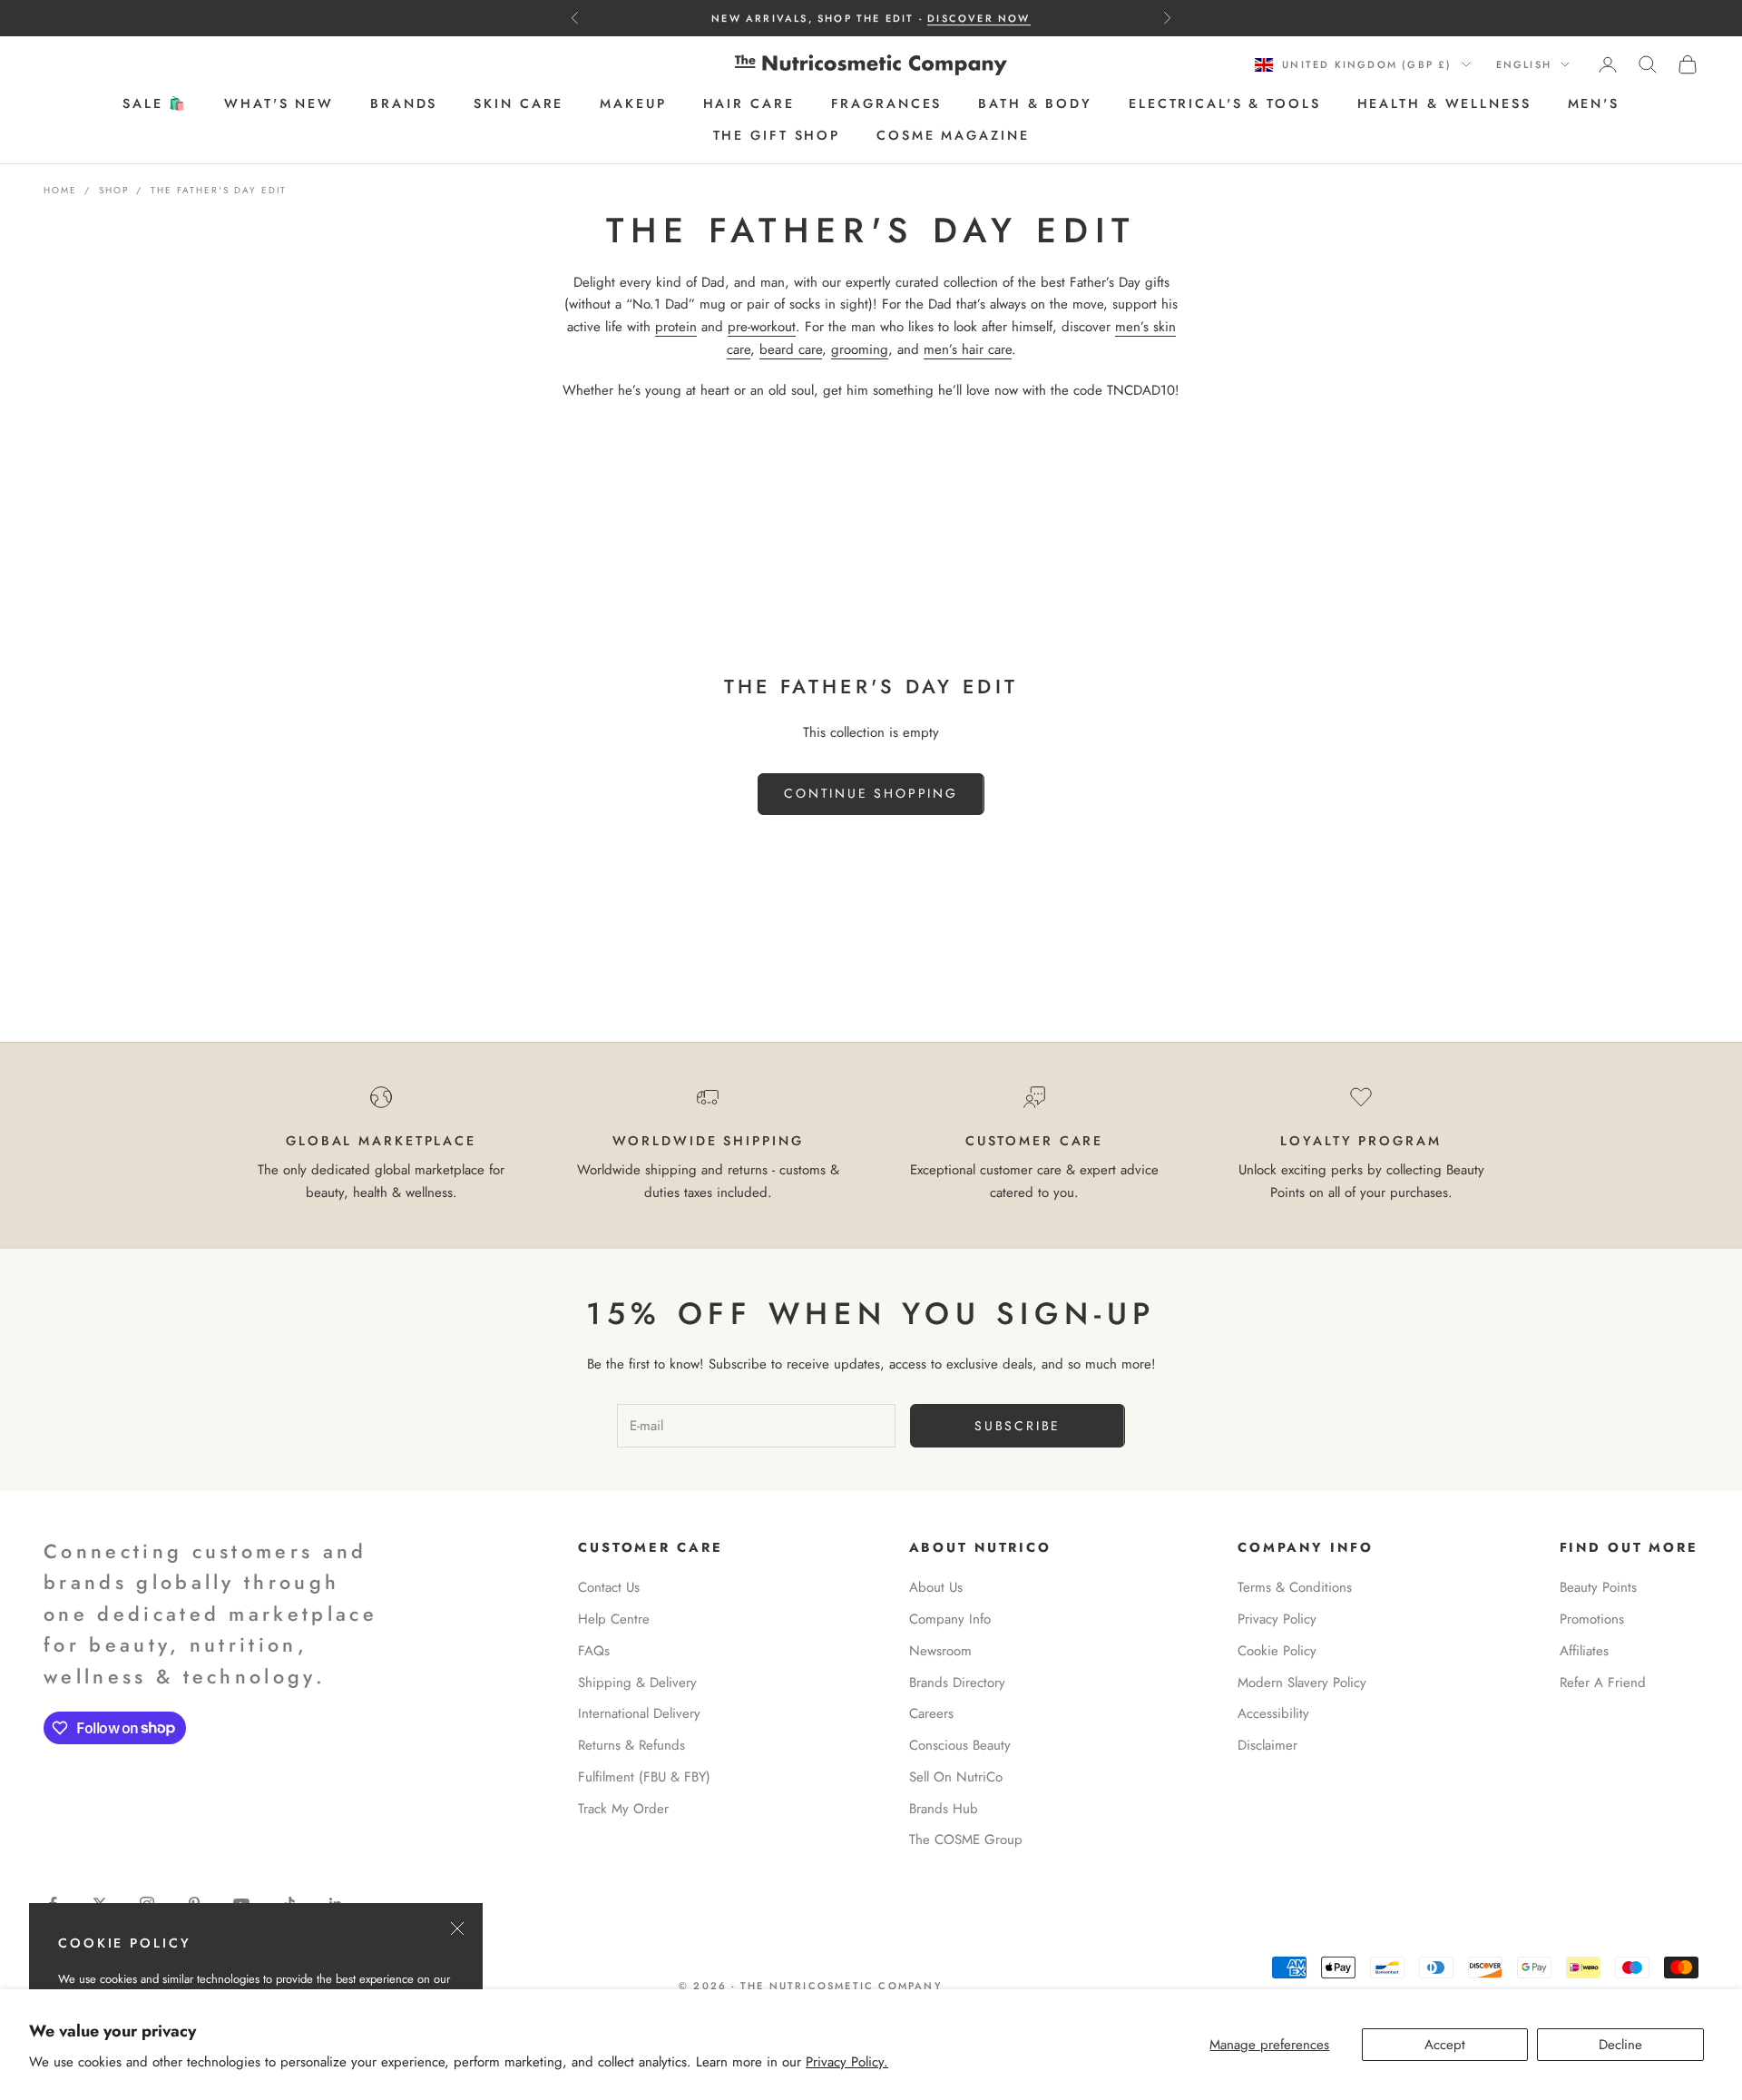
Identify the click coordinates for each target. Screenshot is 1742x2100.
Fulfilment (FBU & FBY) (644, 1777)
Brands (404, 104)
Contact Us (609, 1587)
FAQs (594, 1651)
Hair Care (749, 104)
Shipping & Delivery (637, 1683)
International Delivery (639, 1713)
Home (60, 190)
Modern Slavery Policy (1302, 1683)
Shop (114, 190)
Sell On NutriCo (956, 1777)
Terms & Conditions (1295, 1587)
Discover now (979, 18)
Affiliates (1584, 1651)
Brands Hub (944, 1809)
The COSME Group (966, 1840)
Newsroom (940, 1651)
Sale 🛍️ (155, 104)
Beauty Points (1598, 1587)
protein (676, 327)
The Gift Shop (777, 135)
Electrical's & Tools (1225, 104)
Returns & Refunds (631, 1745)
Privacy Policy (1277, 1619)
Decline (1620, 2045)
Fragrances (887, 104)
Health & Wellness (1444, 104)
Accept (1445, 2045)
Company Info (950, 1619)
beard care (791, 349)
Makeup (633, 104)
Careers (931, 1713)
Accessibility (1273, 1713)
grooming (860, 349)
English (1524, 64)
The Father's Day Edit (219, 190)
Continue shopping (871, 793)
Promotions (1592, 1619)
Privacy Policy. (847, 2062)
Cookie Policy (1277, 1651)
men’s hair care (968, 349)
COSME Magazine (953, 135)
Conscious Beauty (960, 1745)
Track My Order (623, 1809)
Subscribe (1018, 1426)
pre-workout (762, 327)
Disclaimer (1267, 1745)
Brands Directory (957, 1683)
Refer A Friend (1603, 1683)
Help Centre (614, 1619)
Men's (1594, 104)
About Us (936, 1587)
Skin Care (519, 104)
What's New (279, 104)
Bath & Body (1035, 104)
